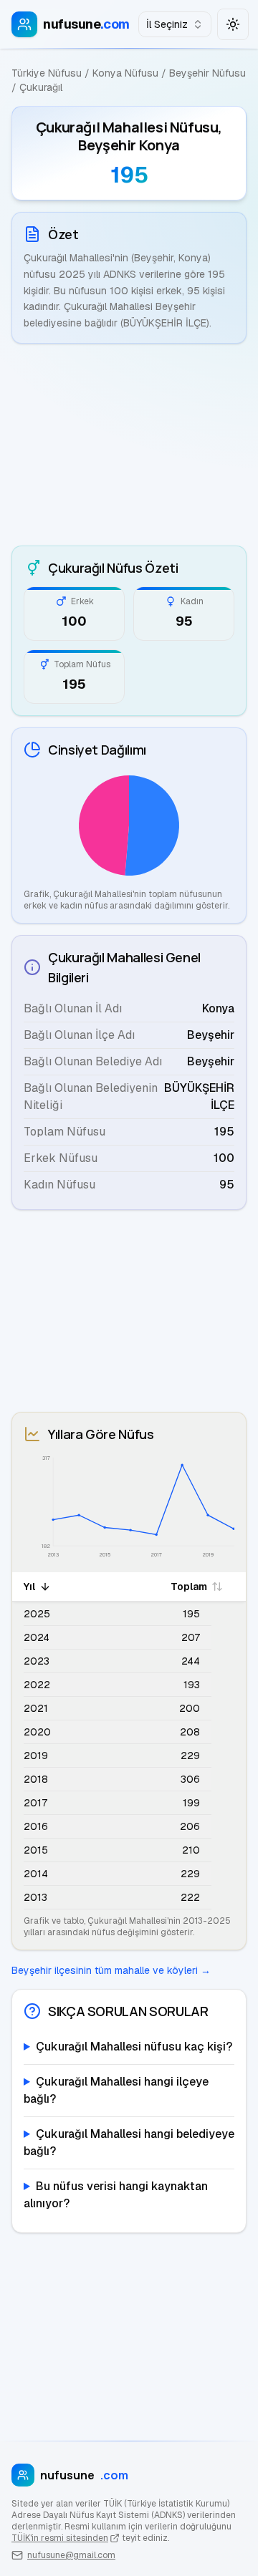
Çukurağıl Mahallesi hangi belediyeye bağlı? (129, 2142)
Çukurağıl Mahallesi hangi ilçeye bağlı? (116, 2090)
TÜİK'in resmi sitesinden (60, 2538)
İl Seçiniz (167, 24)
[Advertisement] (129, 445)
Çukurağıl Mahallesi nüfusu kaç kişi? (134, 2047)
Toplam (189, 1587)
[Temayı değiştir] (233, 24)
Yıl (29, 1587)
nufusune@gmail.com (71, 2555)
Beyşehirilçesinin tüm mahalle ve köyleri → (111, 1970)
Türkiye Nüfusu (47, 73)
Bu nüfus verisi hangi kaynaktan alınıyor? (116, 2195)
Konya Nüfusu (125, 73)
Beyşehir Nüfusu (207, 73)
